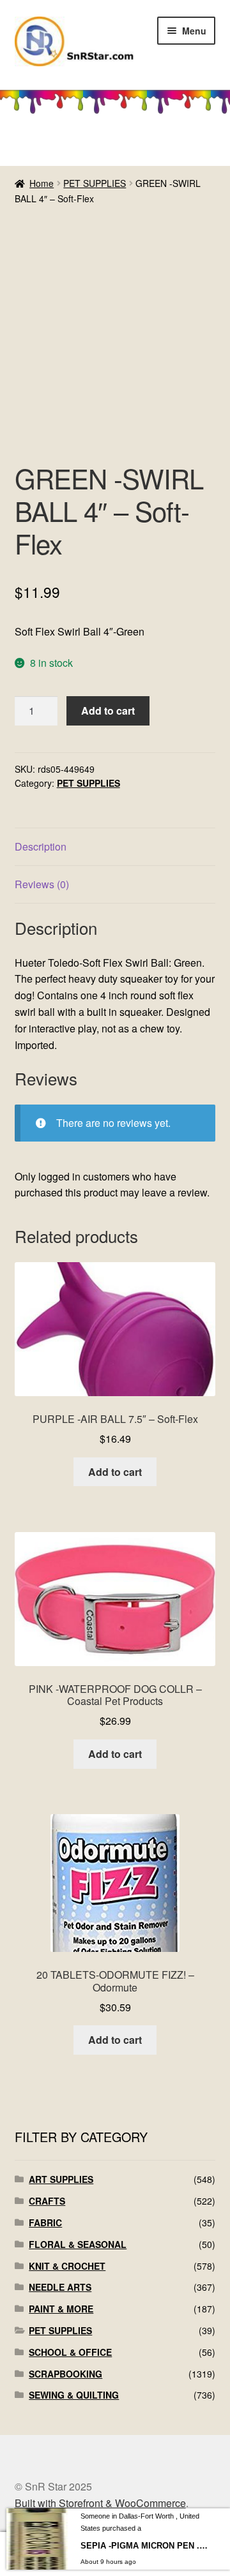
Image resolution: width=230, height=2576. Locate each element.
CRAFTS (47, 2201)
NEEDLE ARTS (60, 2287)
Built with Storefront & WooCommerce (100, 2503)
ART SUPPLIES (61, 2179)
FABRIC (45, 2222)
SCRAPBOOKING (65, 2374)
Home (42, 183)
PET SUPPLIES (95, 183)
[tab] (115, 847)
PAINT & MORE (61, 2309)
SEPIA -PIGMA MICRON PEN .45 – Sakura (144, 2546)
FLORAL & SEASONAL (78, 2244)
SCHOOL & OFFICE (70, 2352)
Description (41, 846)
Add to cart (108, 711)
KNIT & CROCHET (67, 2266)
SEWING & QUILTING (74, 2395)
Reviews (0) (42, 884)
